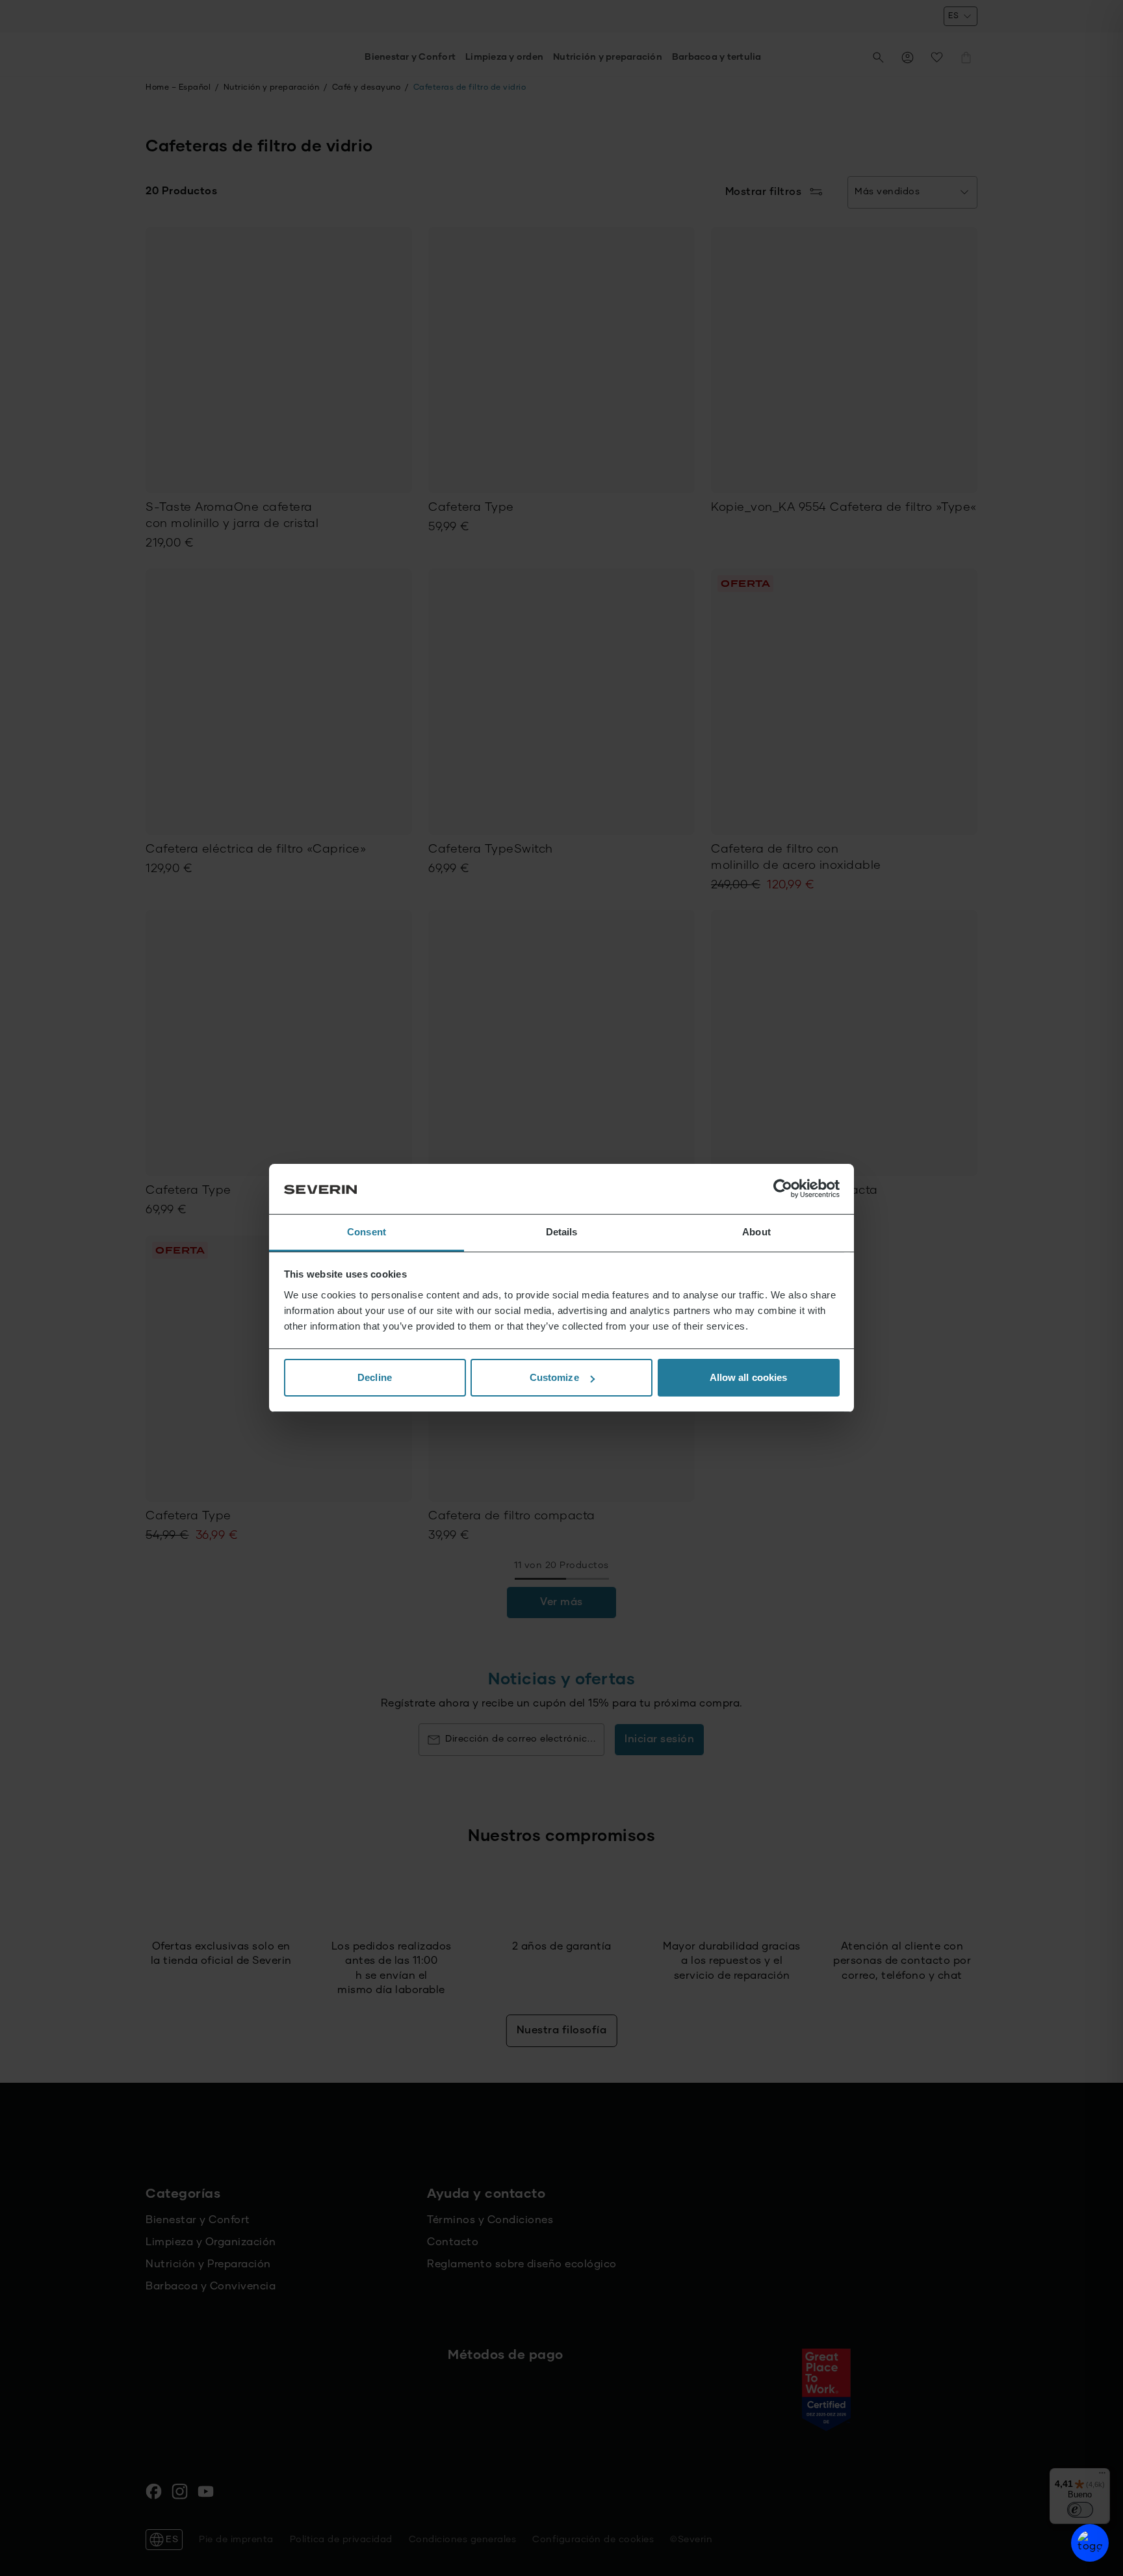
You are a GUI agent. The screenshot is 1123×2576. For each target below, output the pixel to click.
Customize (554, 1377)
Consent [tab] (367, 1232)
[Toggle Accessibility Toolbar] (1090, 2543)
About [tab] (756, 1232)
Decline (375, 1377)
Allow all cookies (749, 1377)
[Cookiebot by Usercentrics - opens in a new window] (783, 1189)
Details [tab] (562, 1232)
